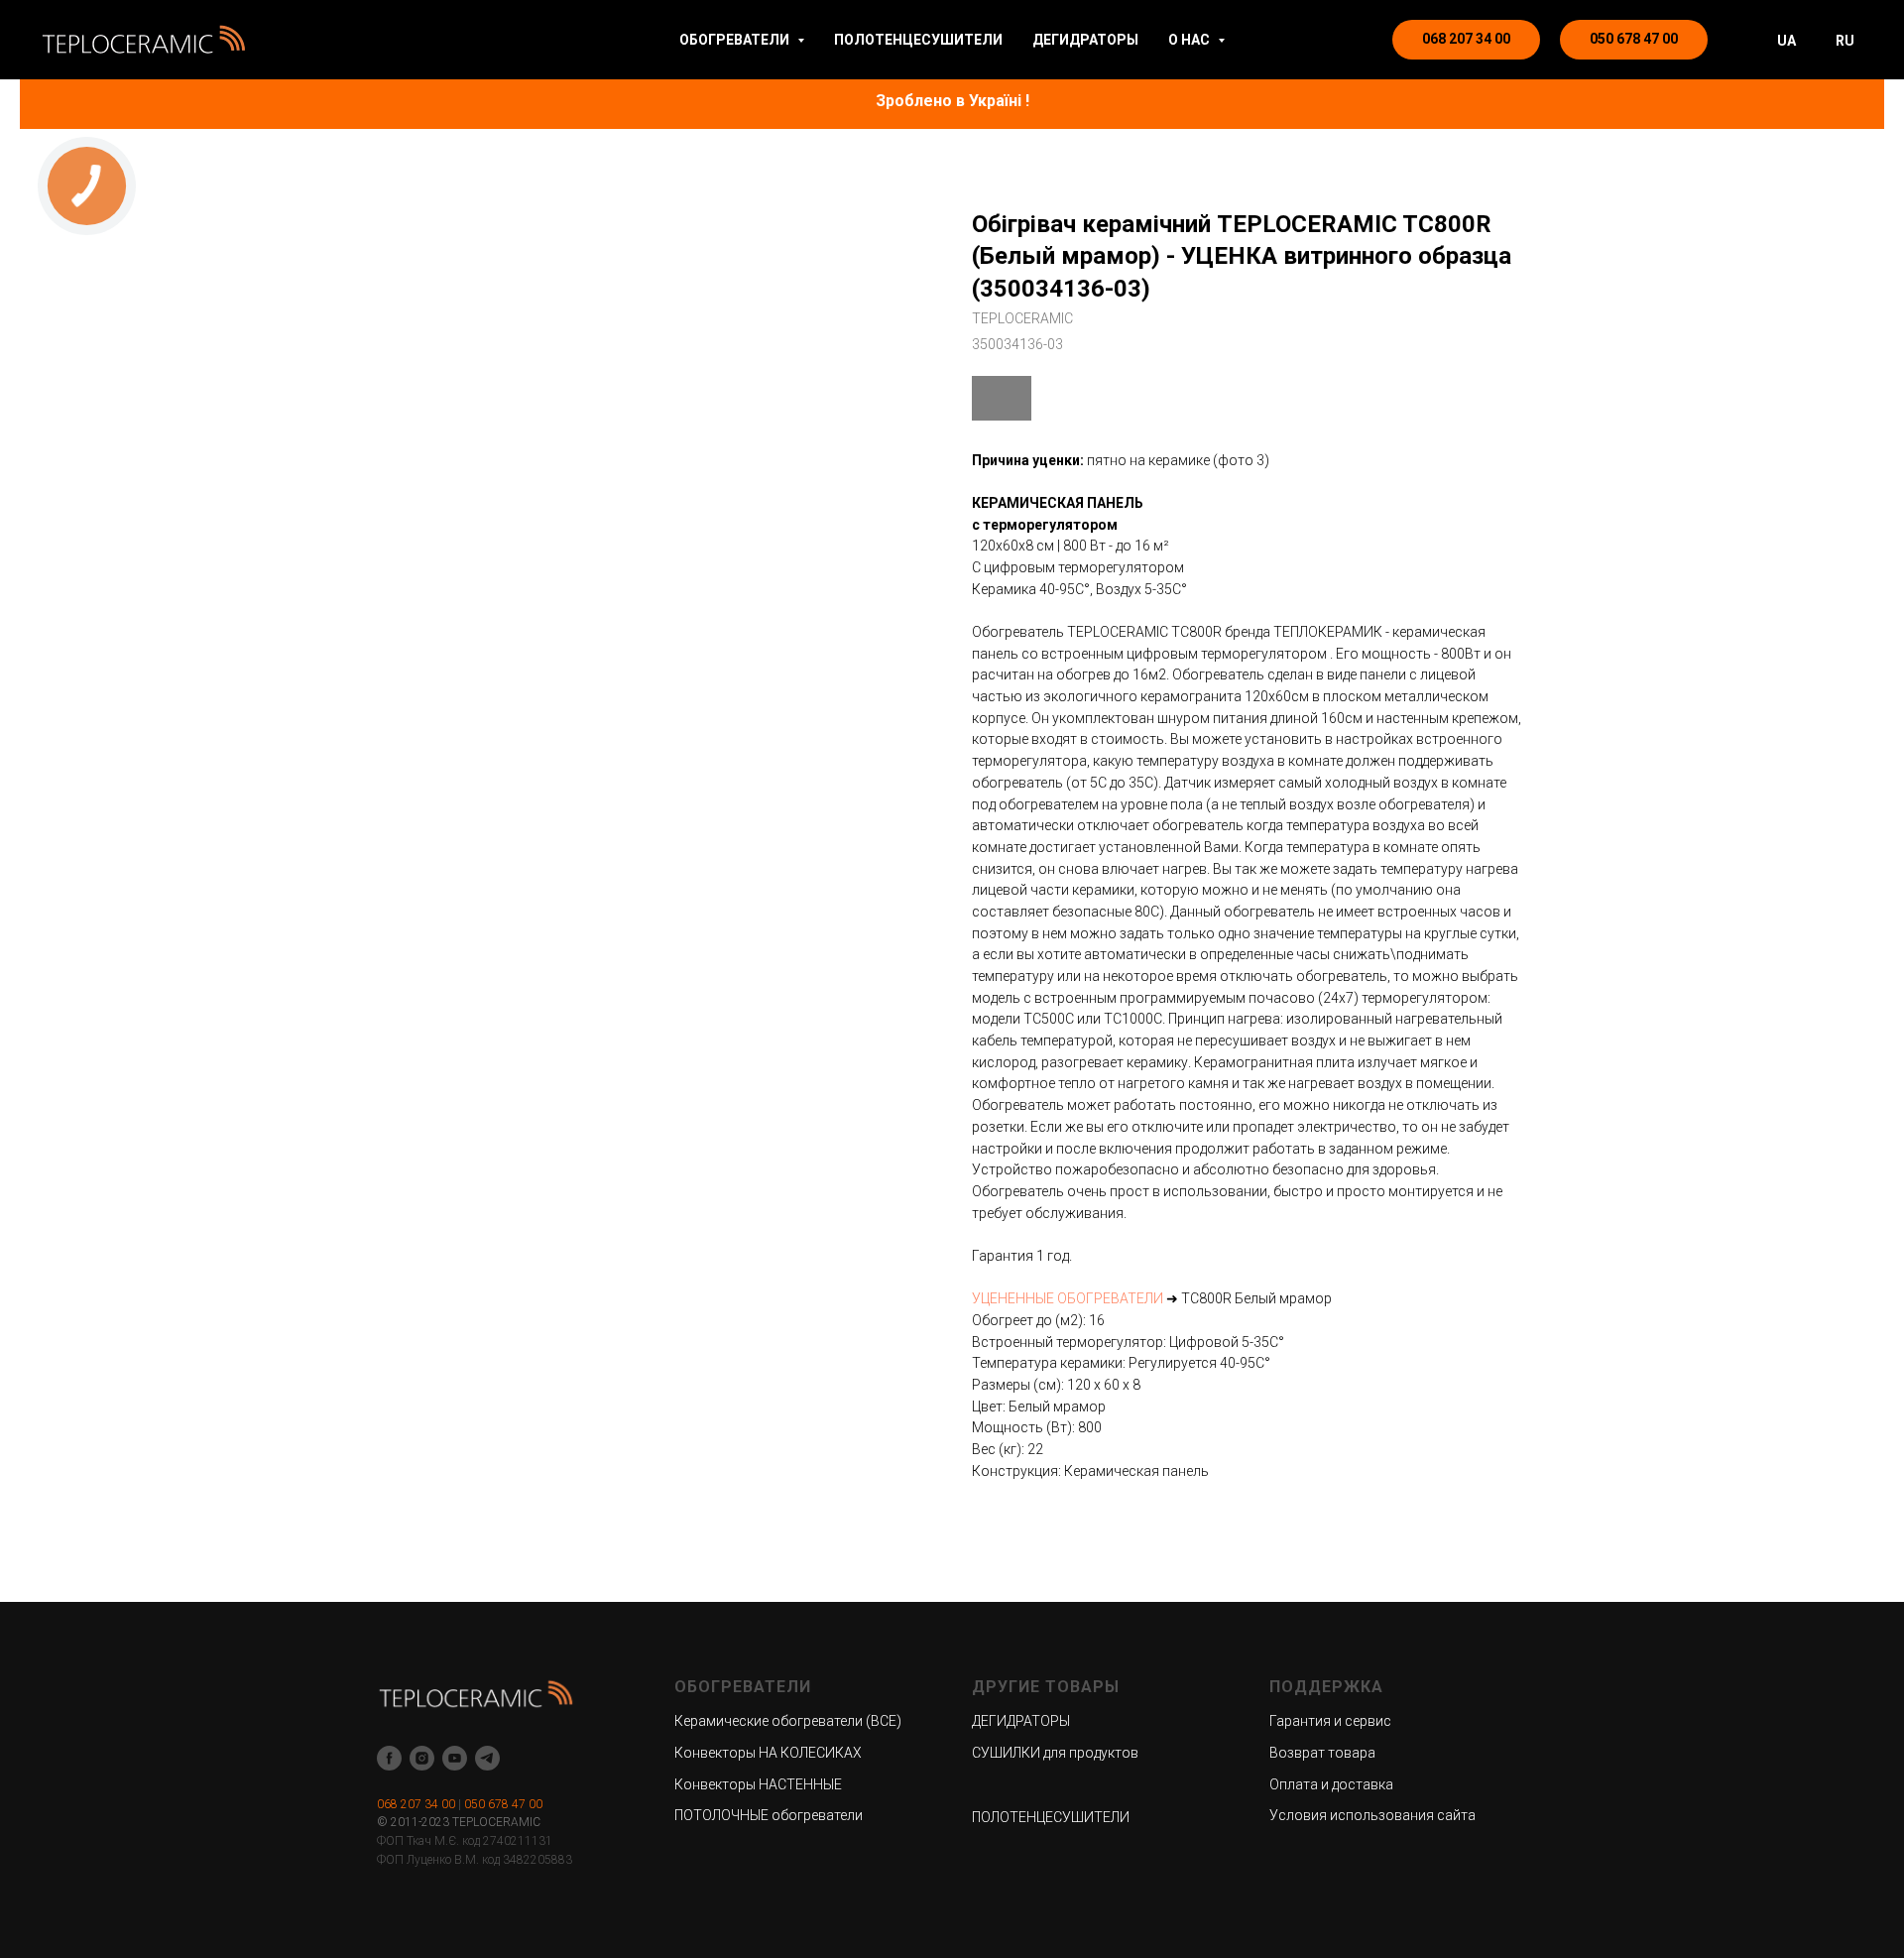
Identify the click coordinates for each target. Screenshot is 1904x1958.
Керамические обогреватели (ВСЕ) (788, 1721)
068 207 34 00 (416, 1804)
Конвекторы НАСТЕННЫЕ (758, 1784)
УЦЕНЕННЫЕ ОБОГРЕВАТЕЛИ (1068, 1298)
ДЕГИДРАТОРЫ (1085, 40)
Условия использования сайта (1372, 1815)
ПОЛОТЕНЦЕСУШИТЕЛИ (918, 40)
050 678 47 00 (503, 1804)
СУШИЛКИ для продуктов (1055, 1753)
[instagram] (422, 1758)
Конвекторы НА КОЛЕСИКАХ (768, 1753)
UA (1786, 41)
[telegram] (487, 1758)
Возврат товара (1322, 1753)
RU (1845, 41)
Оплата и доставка (1331, 1784)
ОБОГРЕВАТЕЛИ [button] (736, 40)
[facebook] (389, 1758)
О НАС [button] (1190, 40)
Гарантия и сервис (1330, 1721)
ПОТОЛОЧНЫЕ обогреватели (769, 1815)
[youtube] (455, 1758)
